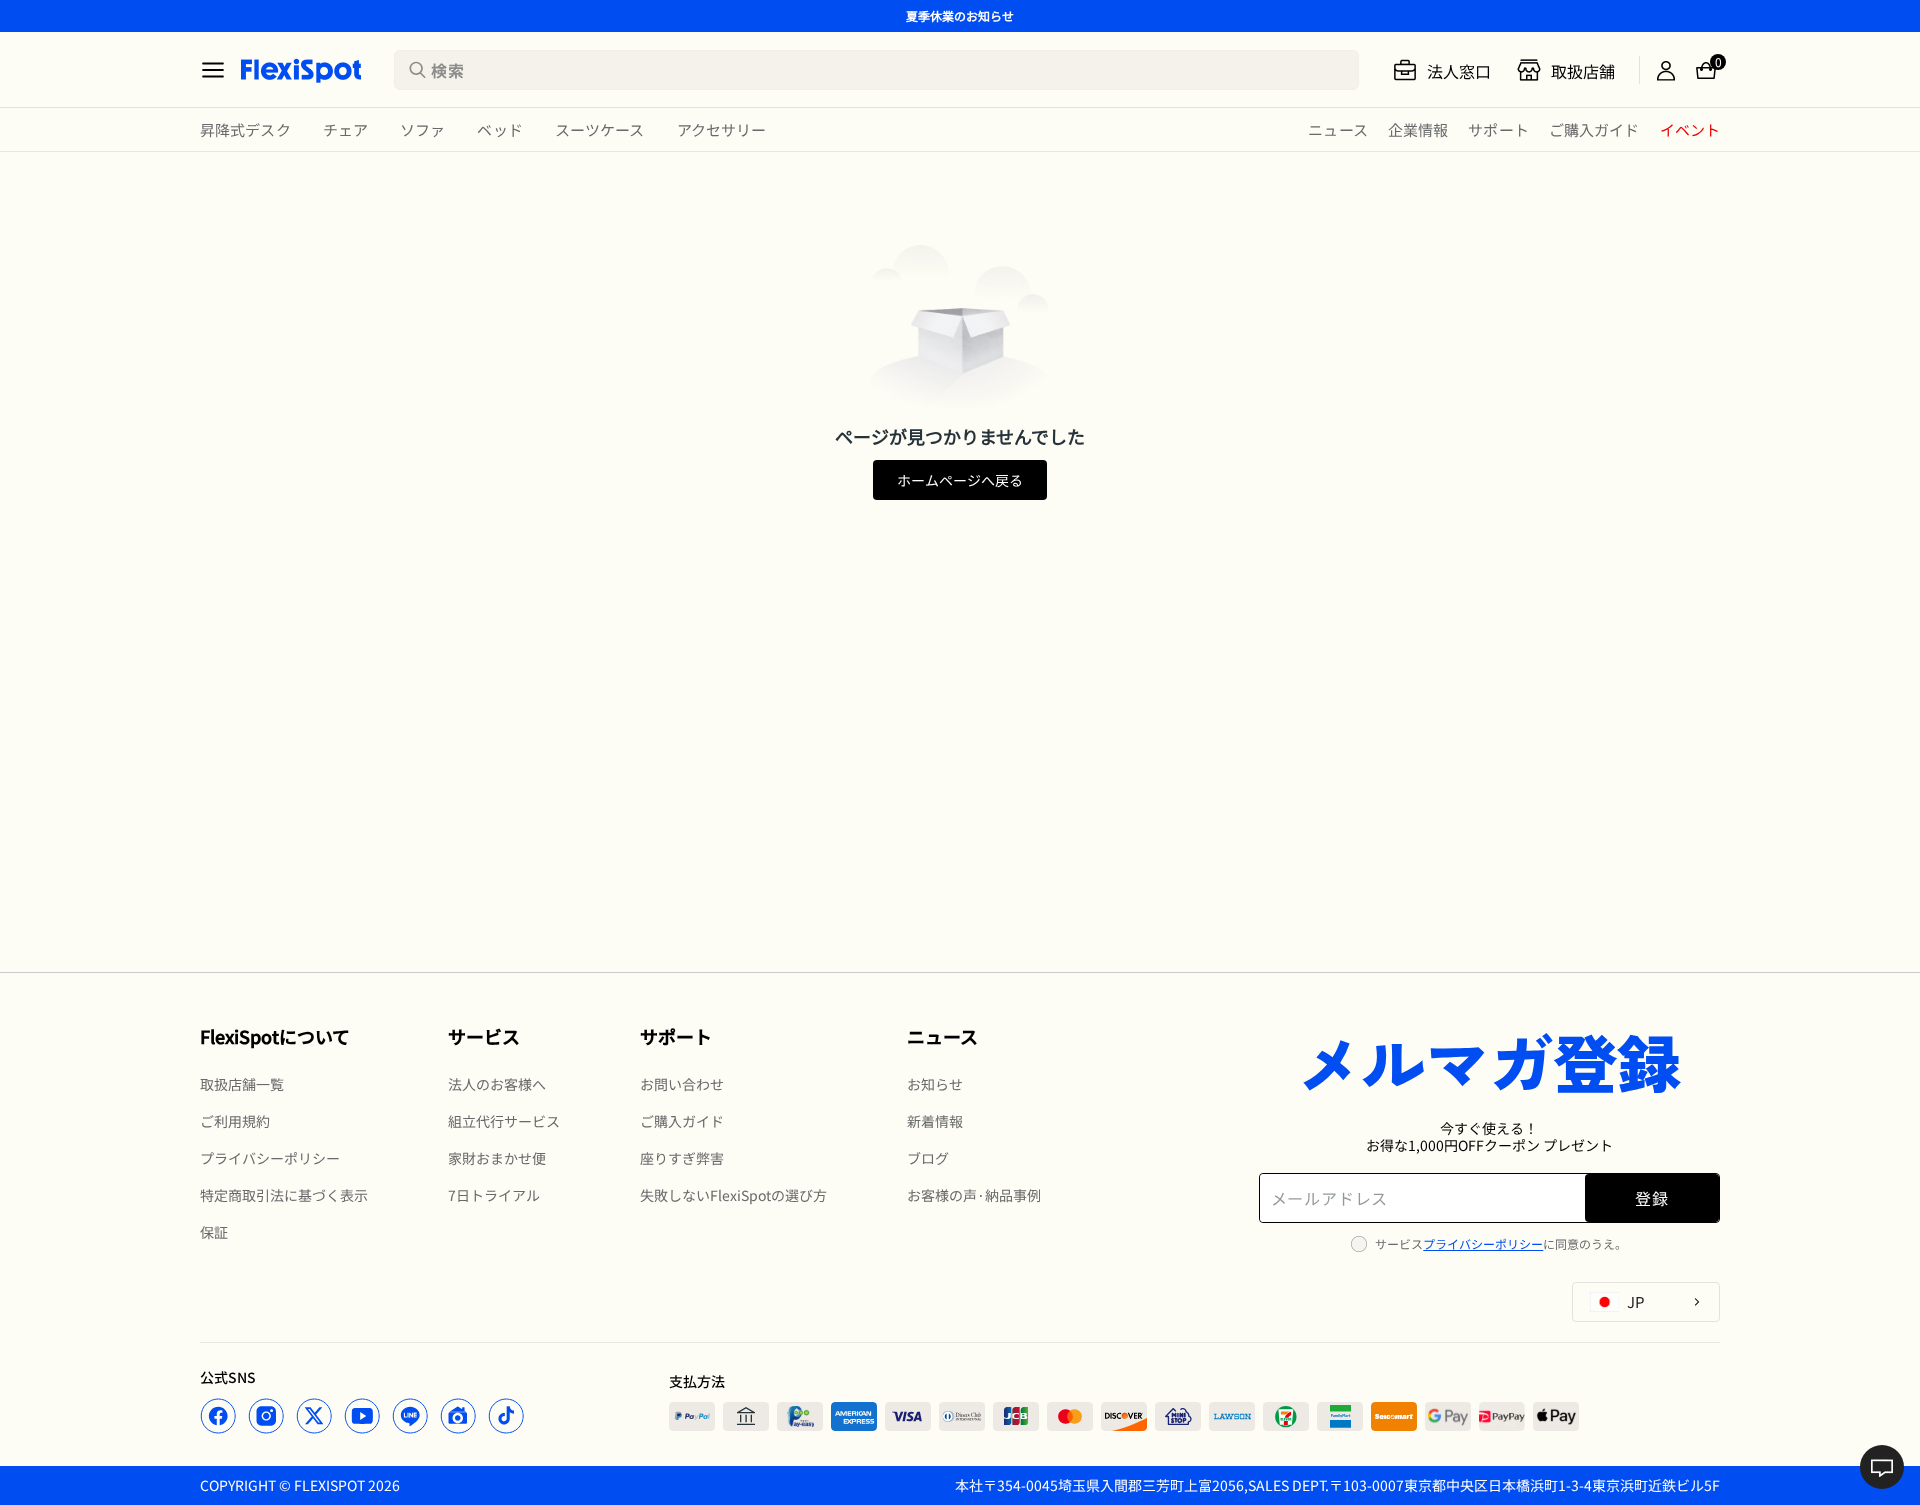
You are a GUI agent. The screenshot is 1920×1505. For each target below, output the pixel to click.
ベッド (499, 129)
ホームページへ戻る (960, 480)
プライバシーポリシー (1483, 1243)
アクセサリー (722, 129)
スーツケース (600, 129)
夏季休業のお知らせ (960, 15)
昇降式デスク (245, 129)
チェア (345, 129)
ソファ (422, 129)
